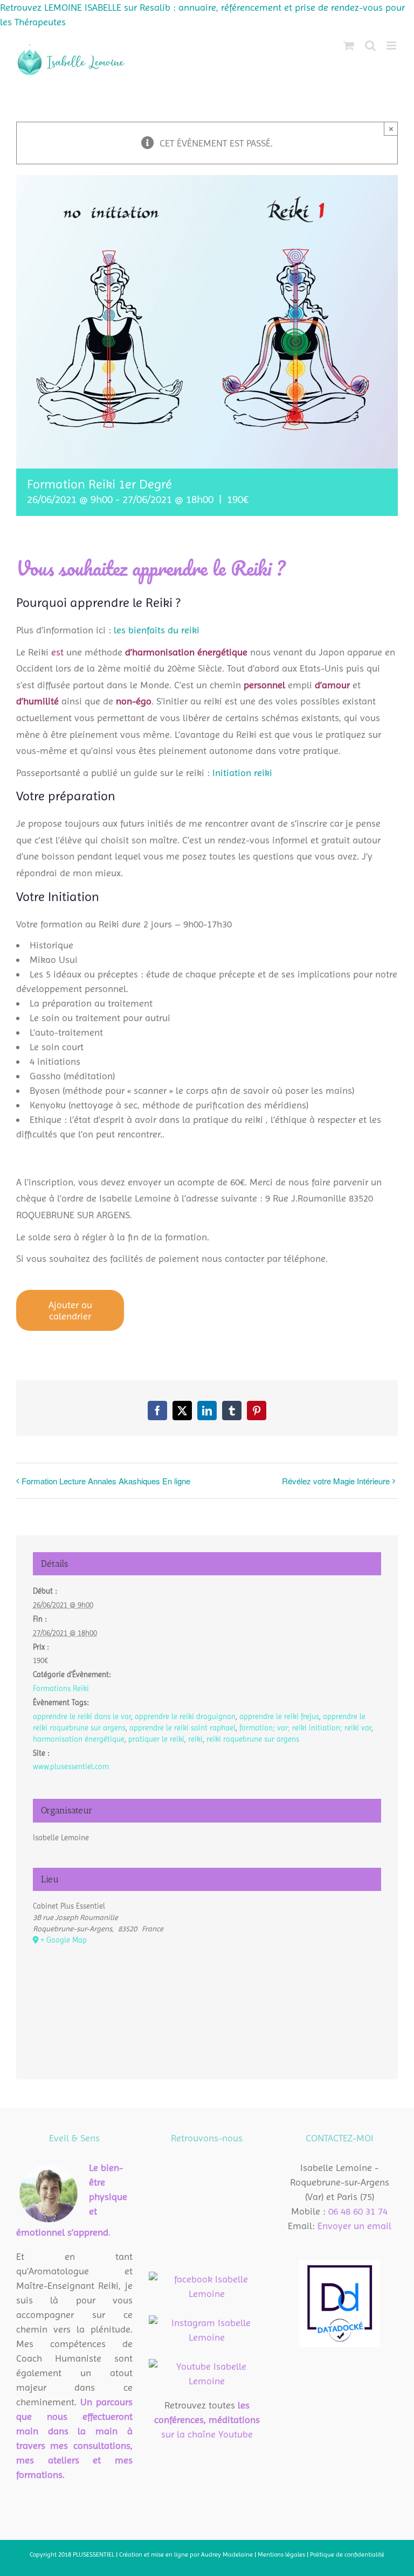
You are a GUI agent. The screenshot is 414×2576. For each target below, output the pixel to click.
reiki (195, 1739)
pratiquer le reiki (156, 1739)
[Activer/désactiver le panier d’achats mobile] (349, 46)
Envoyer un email (354, 2226)
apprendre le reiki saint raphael (182, 1728)
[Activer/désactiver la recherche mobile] (370, 46)
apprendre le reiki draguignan (185, 1716)
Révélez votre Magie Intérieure (336, 1481)
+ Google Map (64, 1940)
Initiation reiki (242, 773)
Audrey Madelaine (227, 2554)
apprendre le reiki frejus (279, 1716)
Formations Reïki (61, 1688)
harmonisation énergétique (79, 1739)
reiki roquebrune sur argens (253, 1739)
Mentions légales (282, 2554)
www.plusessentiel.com (71, 1767)
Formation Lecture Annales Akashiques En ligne (106, 1481)
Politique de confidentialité (347, 2554)
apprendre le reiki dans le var (82, 1716)
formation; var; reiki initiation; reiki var (305, 1728)
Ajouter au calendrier (70, 1310)
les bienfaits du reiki (157, 630)
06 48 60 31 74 (358, 2211)
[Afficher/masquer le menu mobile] (392, 46)
